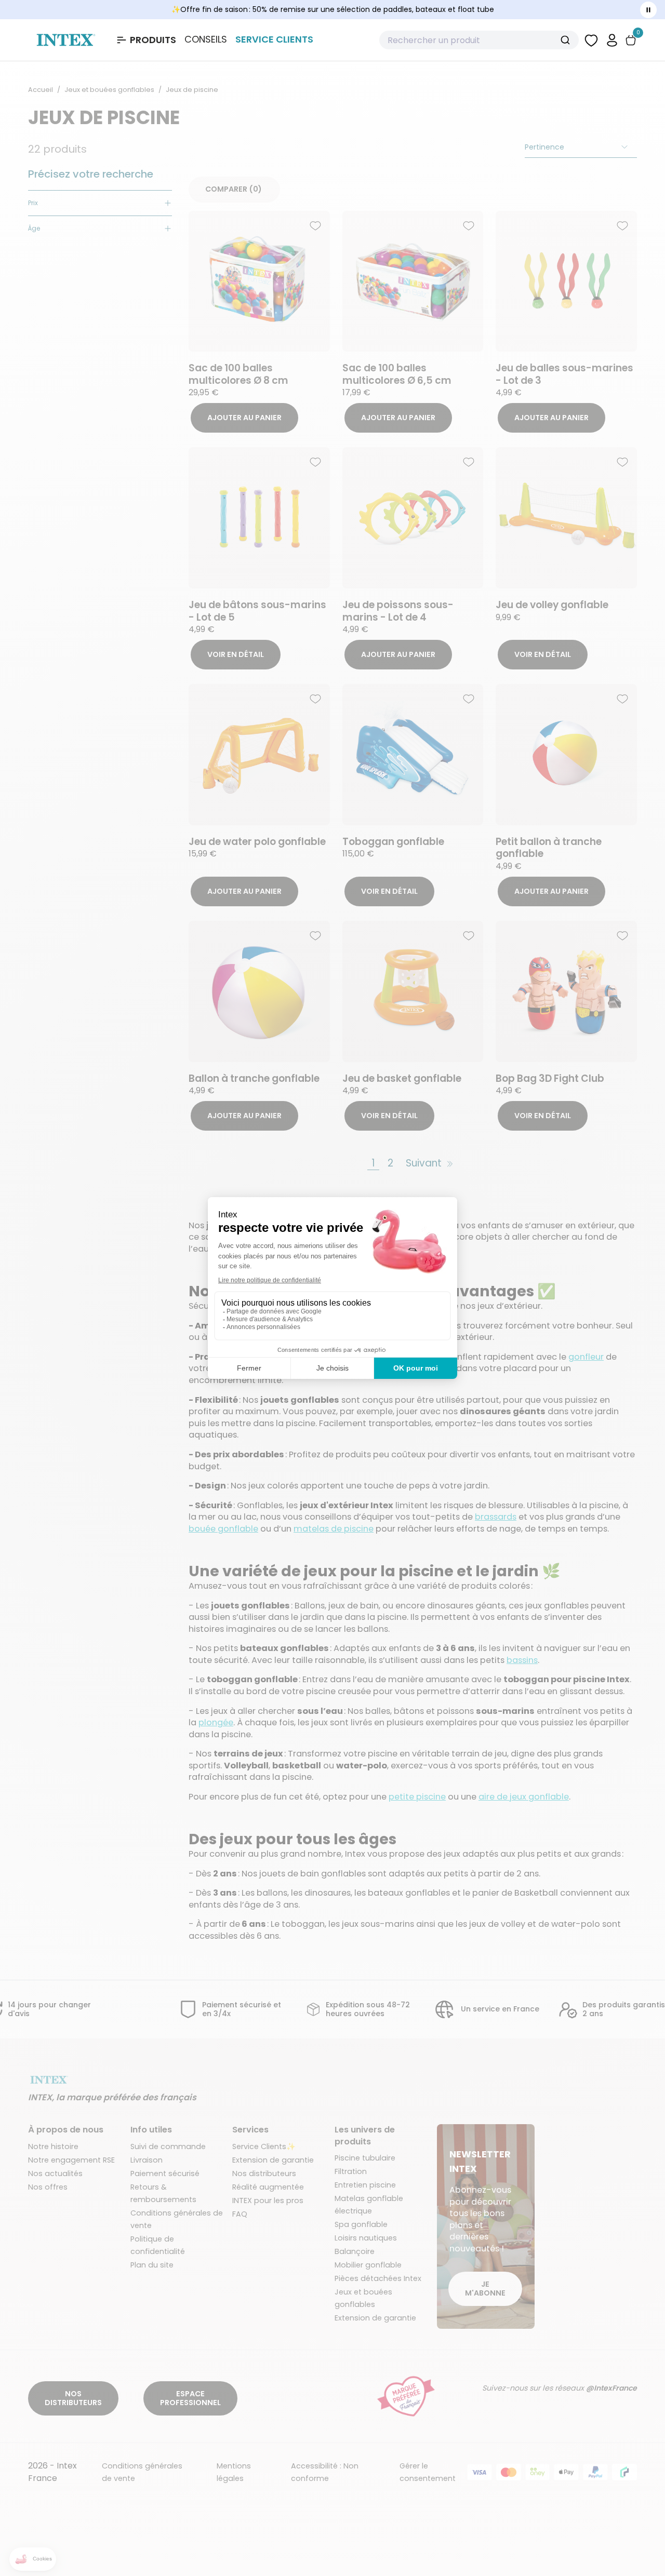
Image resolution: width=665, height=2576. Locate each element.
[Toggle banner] (648, 10)
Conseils (206, 39)
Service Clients (274, 39)
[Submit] (567, 40)
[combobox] (479, 40)
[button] (612, 40)
